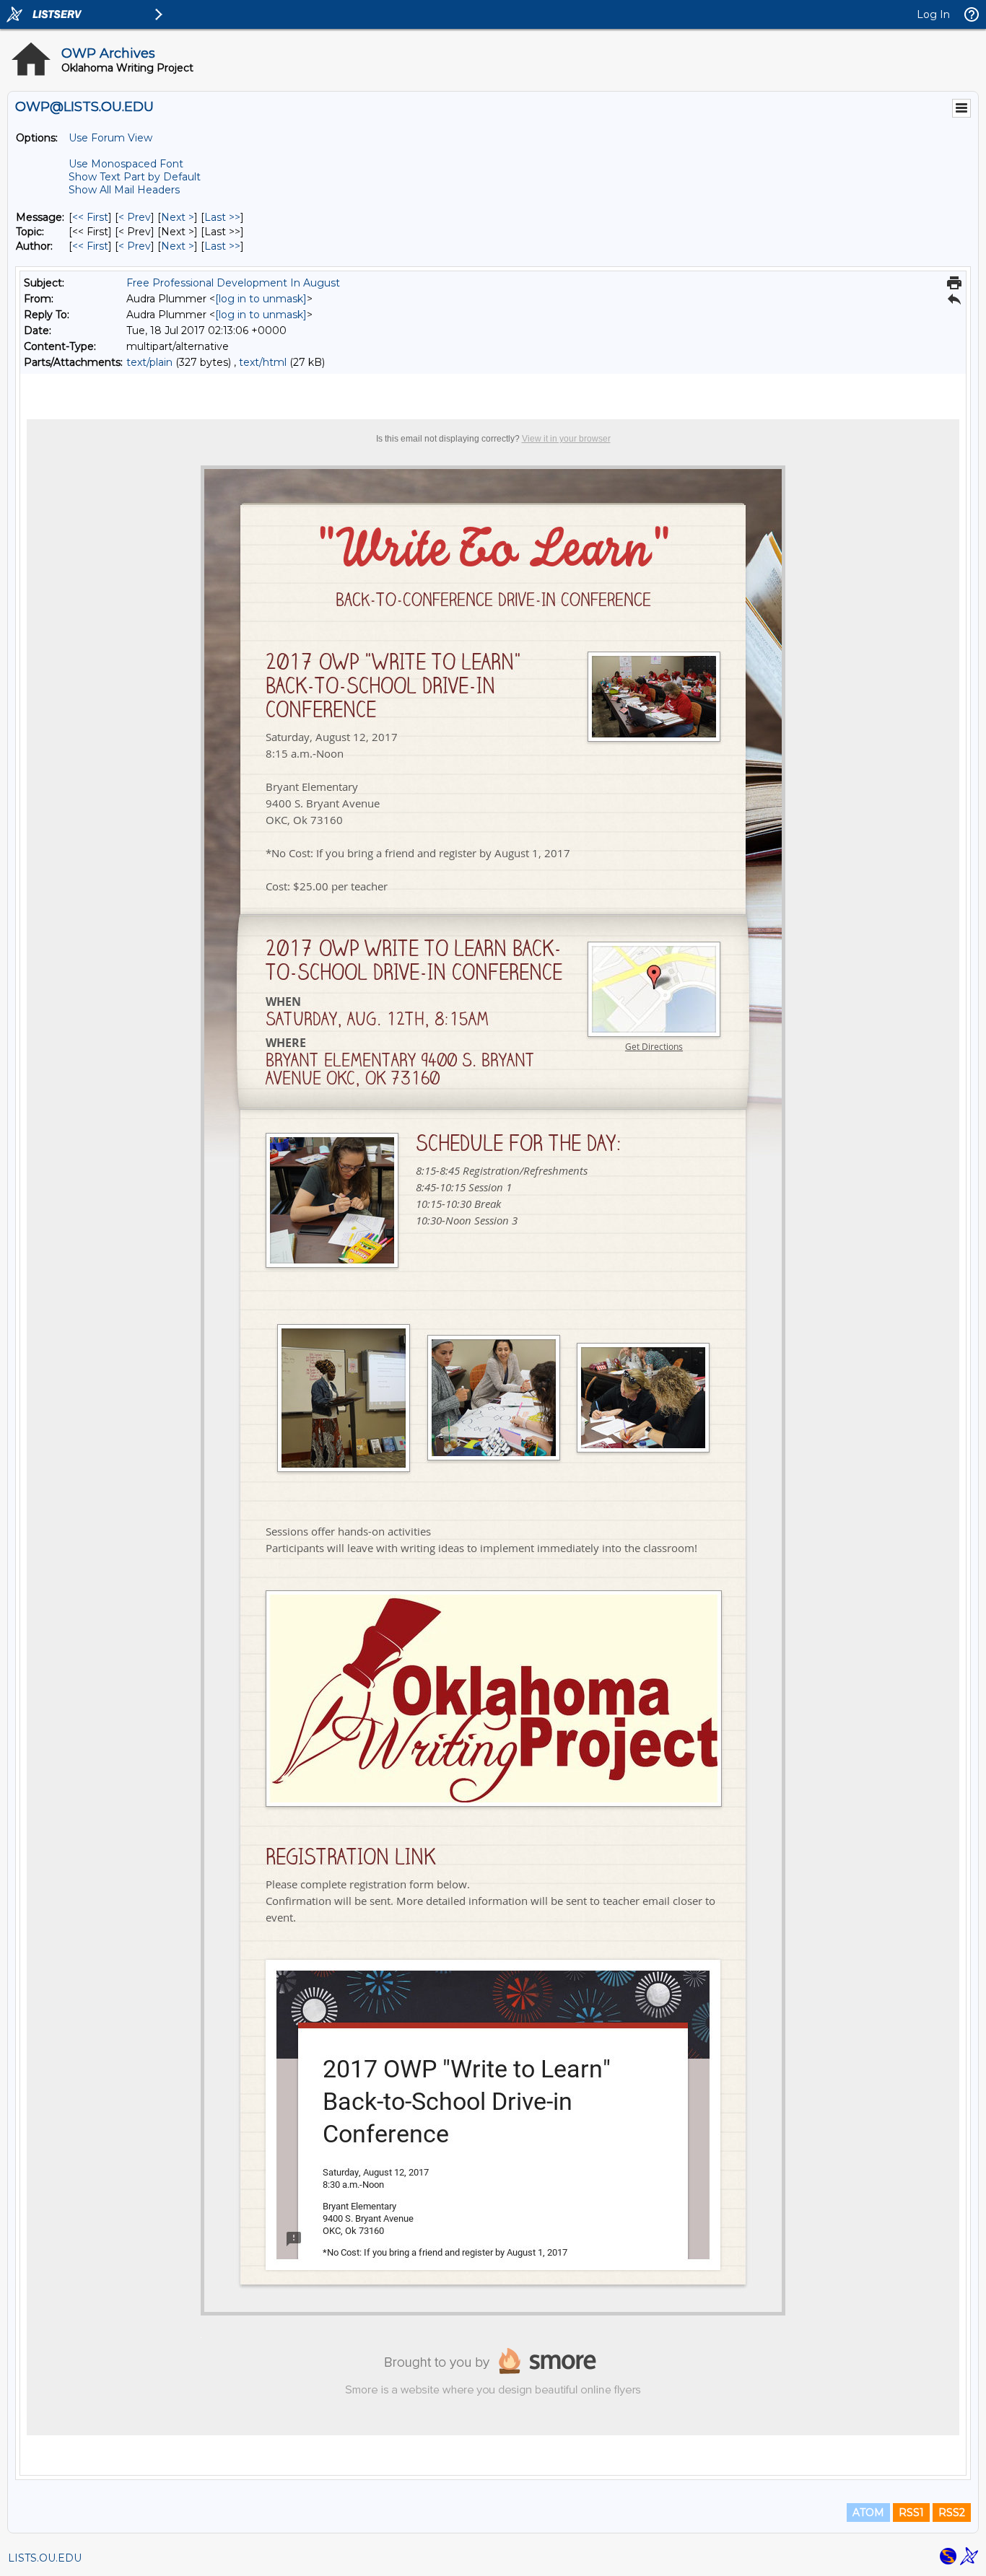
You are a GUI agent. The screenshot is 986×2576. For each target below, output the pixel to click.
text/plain (149, 362)
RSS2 (952, 2513)
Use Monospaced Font (126, 164)
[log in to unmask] (261, 299)
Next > (178, 217)
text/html (263, 362)
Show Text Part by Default (135, 177)
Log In (933, 14)
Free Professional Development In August (233, 283)
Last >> (222, 217)
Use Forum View (110, 138)
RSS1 (911, 2513)
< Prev (135, 217)
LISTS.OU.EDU (45, 2558)
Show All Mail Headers (124, 190)
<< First (90, 217)
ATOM (868, 2513)
